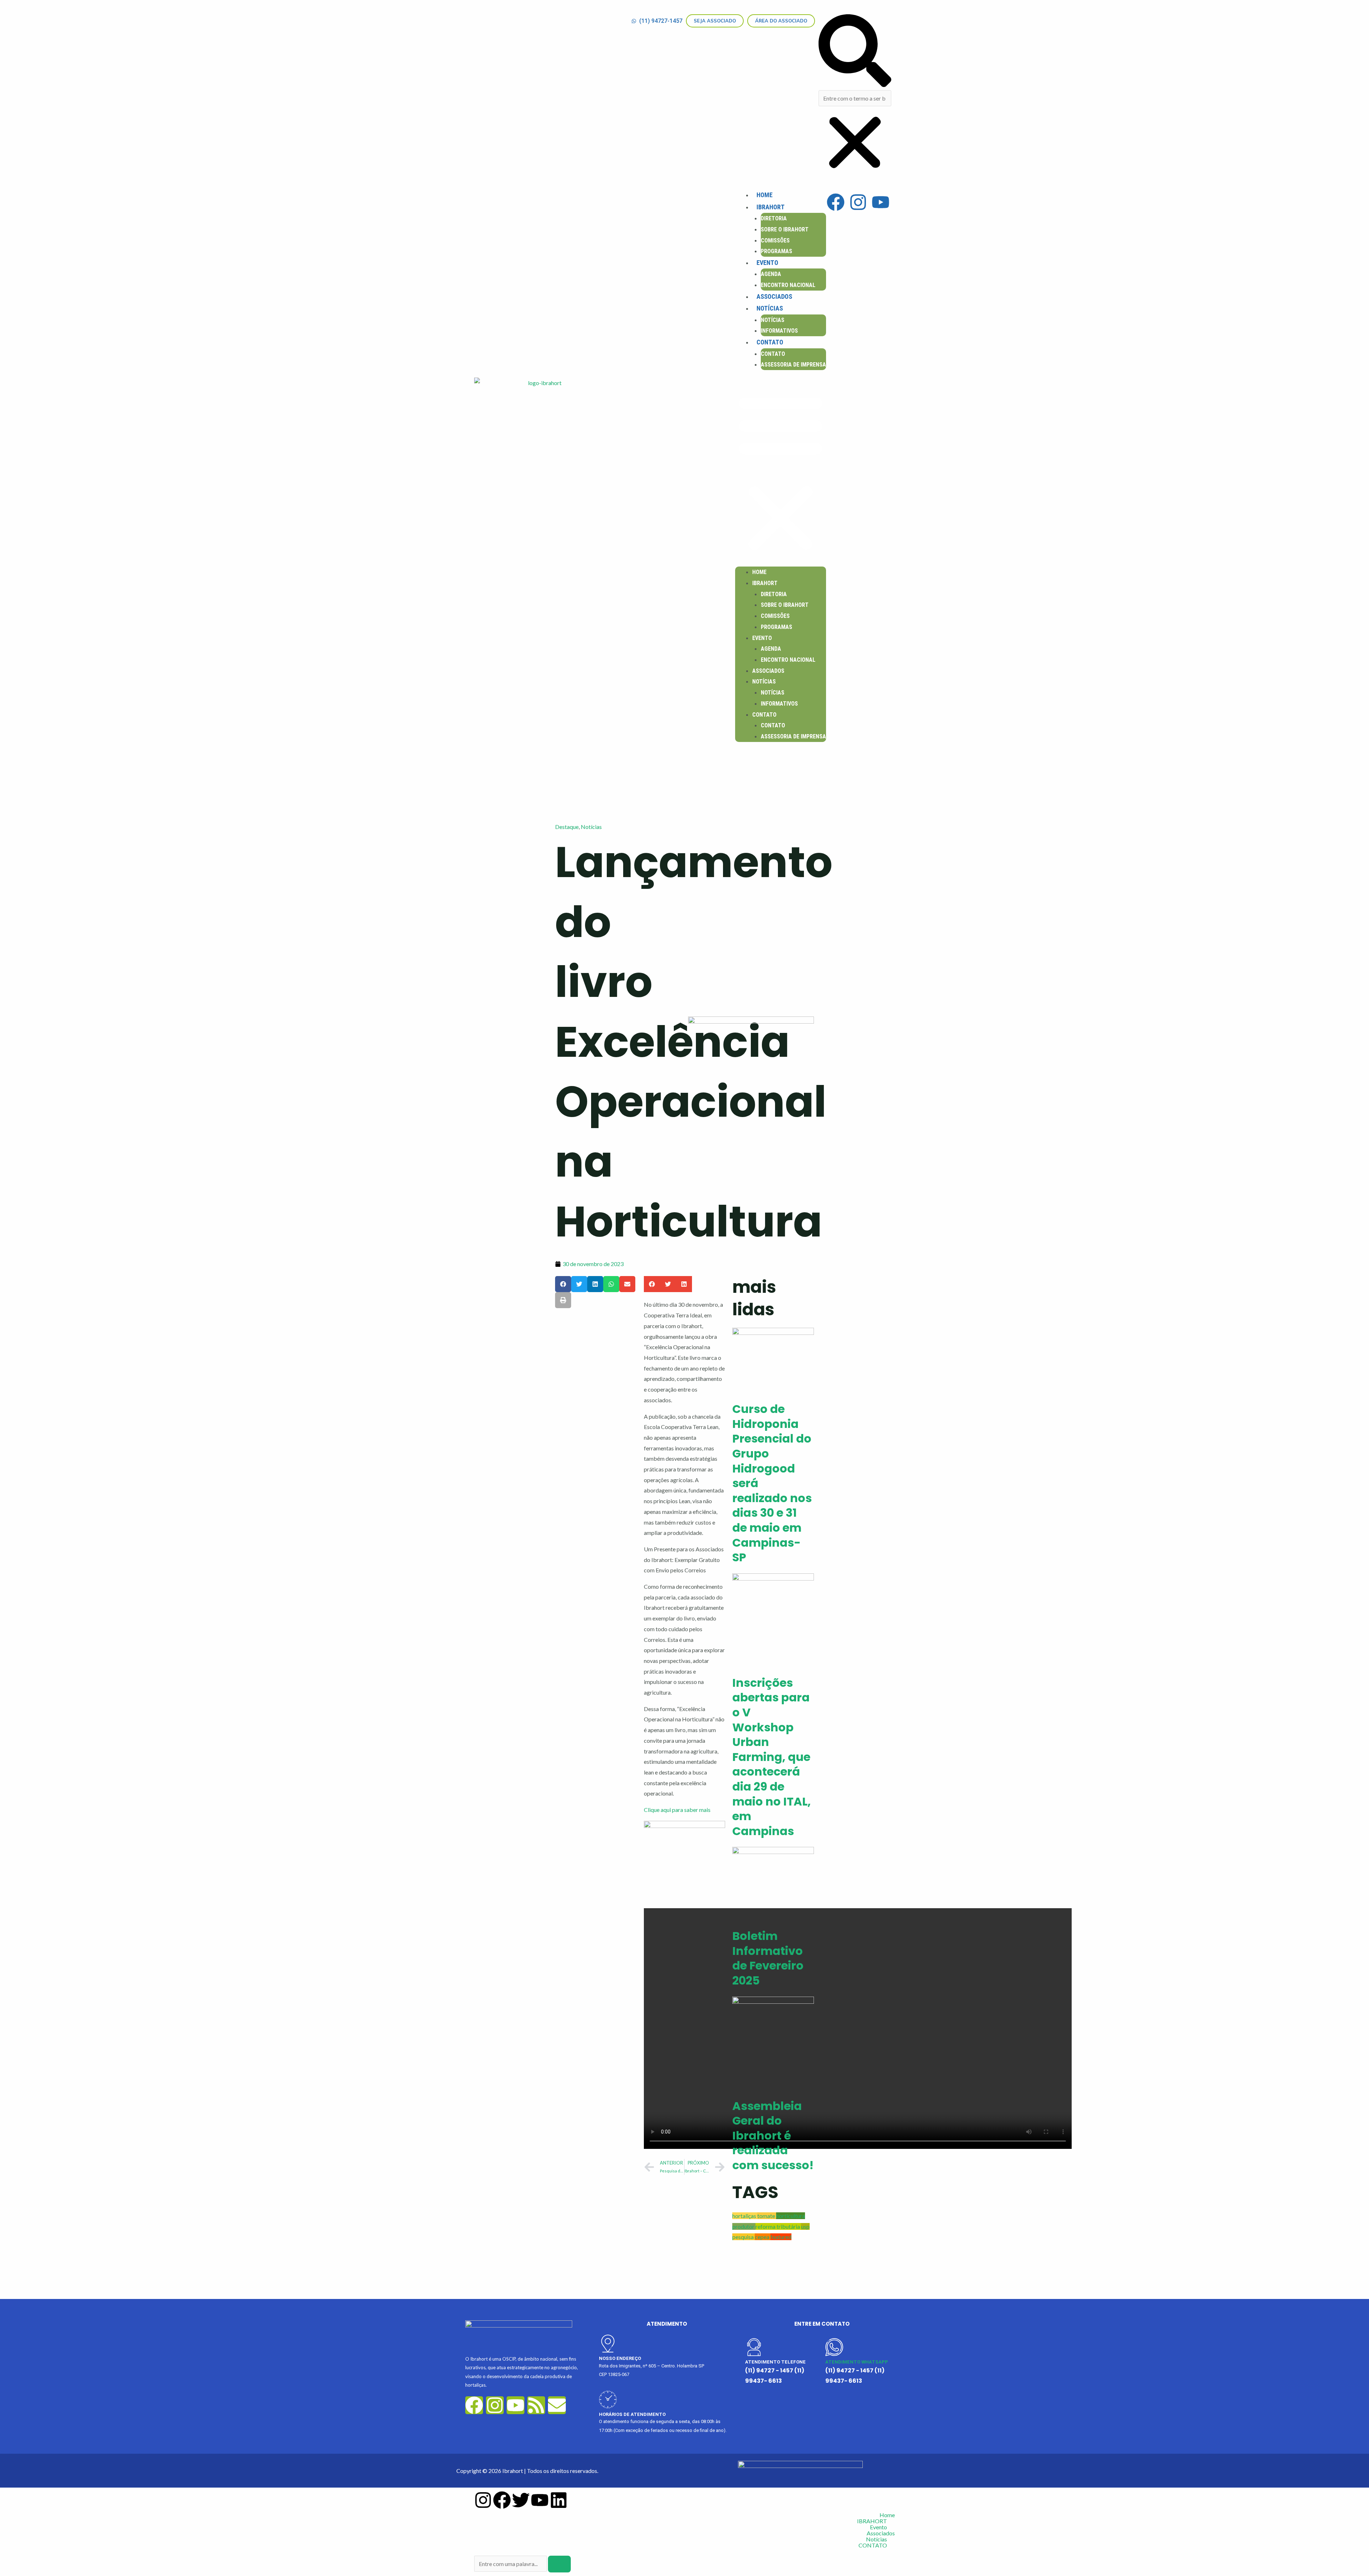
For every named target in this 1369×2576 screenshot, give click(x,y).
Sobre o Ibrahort (785, 229)
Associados (774, 296)
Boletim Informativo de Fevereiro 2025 (768, 1958)
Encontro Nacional (788, 285)
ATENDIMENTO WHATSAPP (857, 2362)
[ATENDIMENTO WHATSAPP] (834, 2347)
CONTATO (770, 342)
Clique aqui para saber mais (677, 1810)
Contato (773, 354)
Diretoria (774, 218)
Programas (776, 251)
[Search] (559, 2564)
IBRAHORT (771, 207)
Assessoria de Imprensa (793, 365)
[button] (855, 52)
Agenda (771, 274)
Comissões (775, 240)
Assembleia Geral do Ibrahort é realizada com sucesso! (773, 2135)
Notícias (770, 308)
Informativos (779, 331)
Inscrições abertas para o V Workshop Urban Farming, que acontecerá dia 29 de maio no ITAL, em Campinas (771, 1757)
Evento (767, 263)
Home (765, 195)
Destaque (567, 827)
